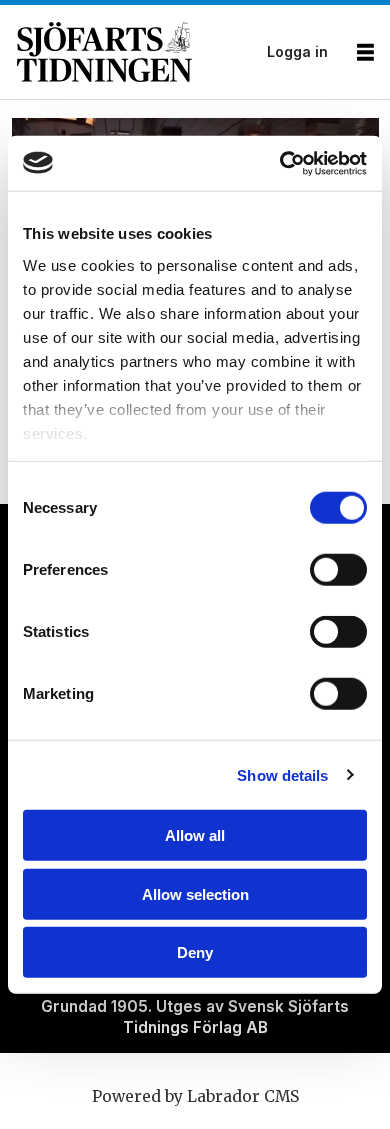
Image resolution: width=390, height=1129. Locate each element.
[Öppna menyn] (365, 52)
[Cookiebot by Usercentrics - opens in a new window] (280, 163)
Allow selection (195, 893)
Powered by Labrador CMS (195, 1096)
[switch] (338, 570)
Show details (282, 774)
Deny (195, 952)
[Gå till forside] (136, 52)
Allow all (195, 835)
